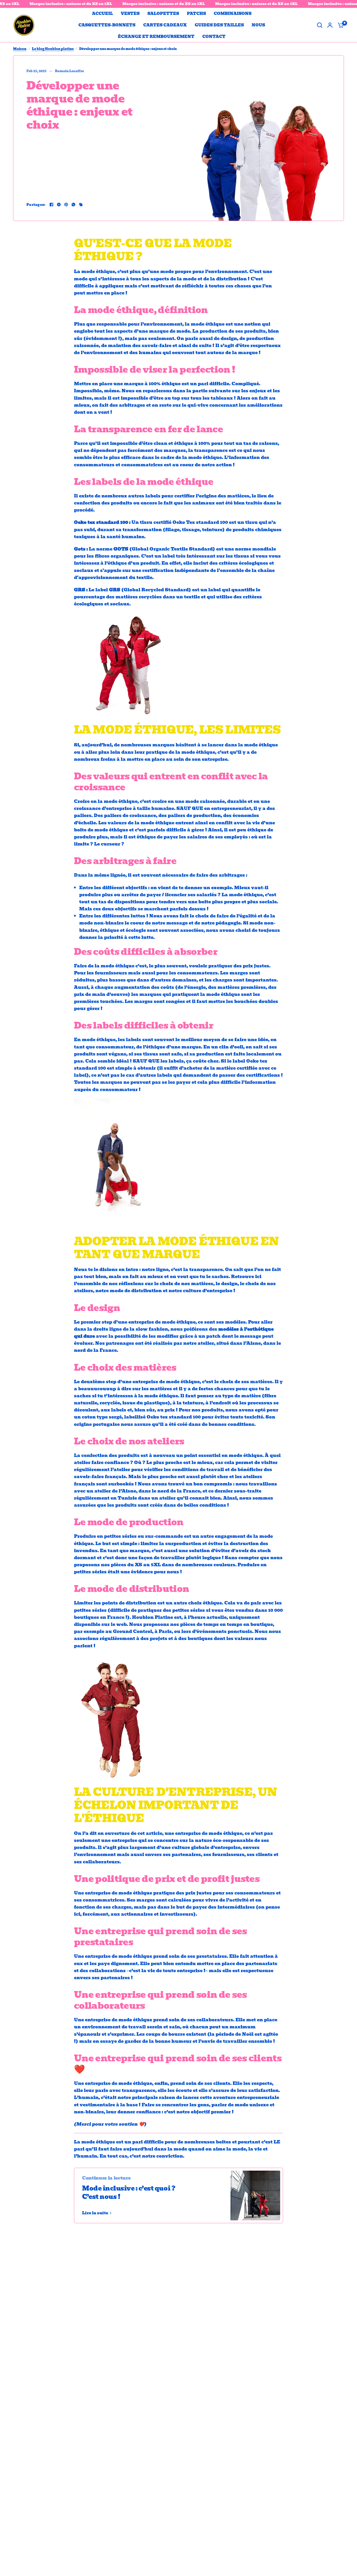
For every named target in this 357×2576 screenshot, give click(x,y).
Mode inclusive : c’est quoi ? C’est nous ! (129, 2192)
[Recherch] (320, 25)
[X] (59, 205)
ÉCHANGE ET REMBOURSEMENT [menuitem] (156, 37)
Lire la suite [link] (95, 2213)
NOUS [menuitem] (258, 25)
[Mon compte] (330, 25)
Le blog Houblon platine (53, 49)
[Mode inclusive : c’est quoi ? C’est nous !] (255, 2195)
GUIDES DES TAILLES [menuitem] (219, 25)
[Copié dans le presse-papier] (81, 205)
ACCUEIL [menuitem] (102, 14)
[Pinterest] (66, 205)
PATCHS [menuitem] (196, 14)
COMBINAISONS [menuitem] (233, 14)
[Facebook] (51, 205)
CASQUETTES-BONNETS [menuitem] (107, 25)
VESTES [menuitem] (130, 14)
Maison (20, 49)
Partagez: (36, 205)
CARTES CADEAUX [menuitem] (165, 25)
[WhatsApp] (73, 205)
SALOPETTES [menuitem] (163, 14)
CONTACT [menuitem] (214, 37)
